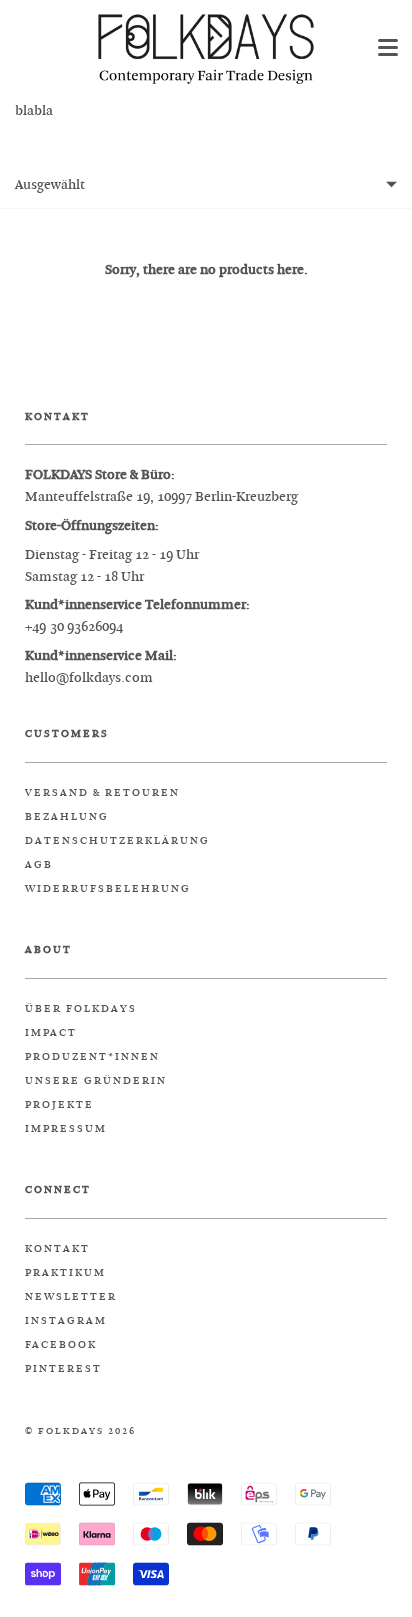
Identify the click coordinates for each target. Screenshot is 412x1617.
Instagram (66, 1321)
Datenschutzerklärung (117, 841)
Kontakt (57, 1249)
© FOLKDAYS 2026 (80, 1431)
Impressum (66, 1129)
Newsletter (71, 1297)
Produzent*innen (92, 1057)
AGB (39, 865)
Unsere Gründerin (96, 1081)
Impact (51, 1033)
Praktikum (65, 1273)
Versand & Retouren (102, 793)
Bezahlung (67, 817)
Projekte (59, 1105)
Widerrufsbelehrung (108, 889)
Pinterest (63, 1369)
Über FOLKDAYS (81, 1009)
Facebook (61, 1345)
